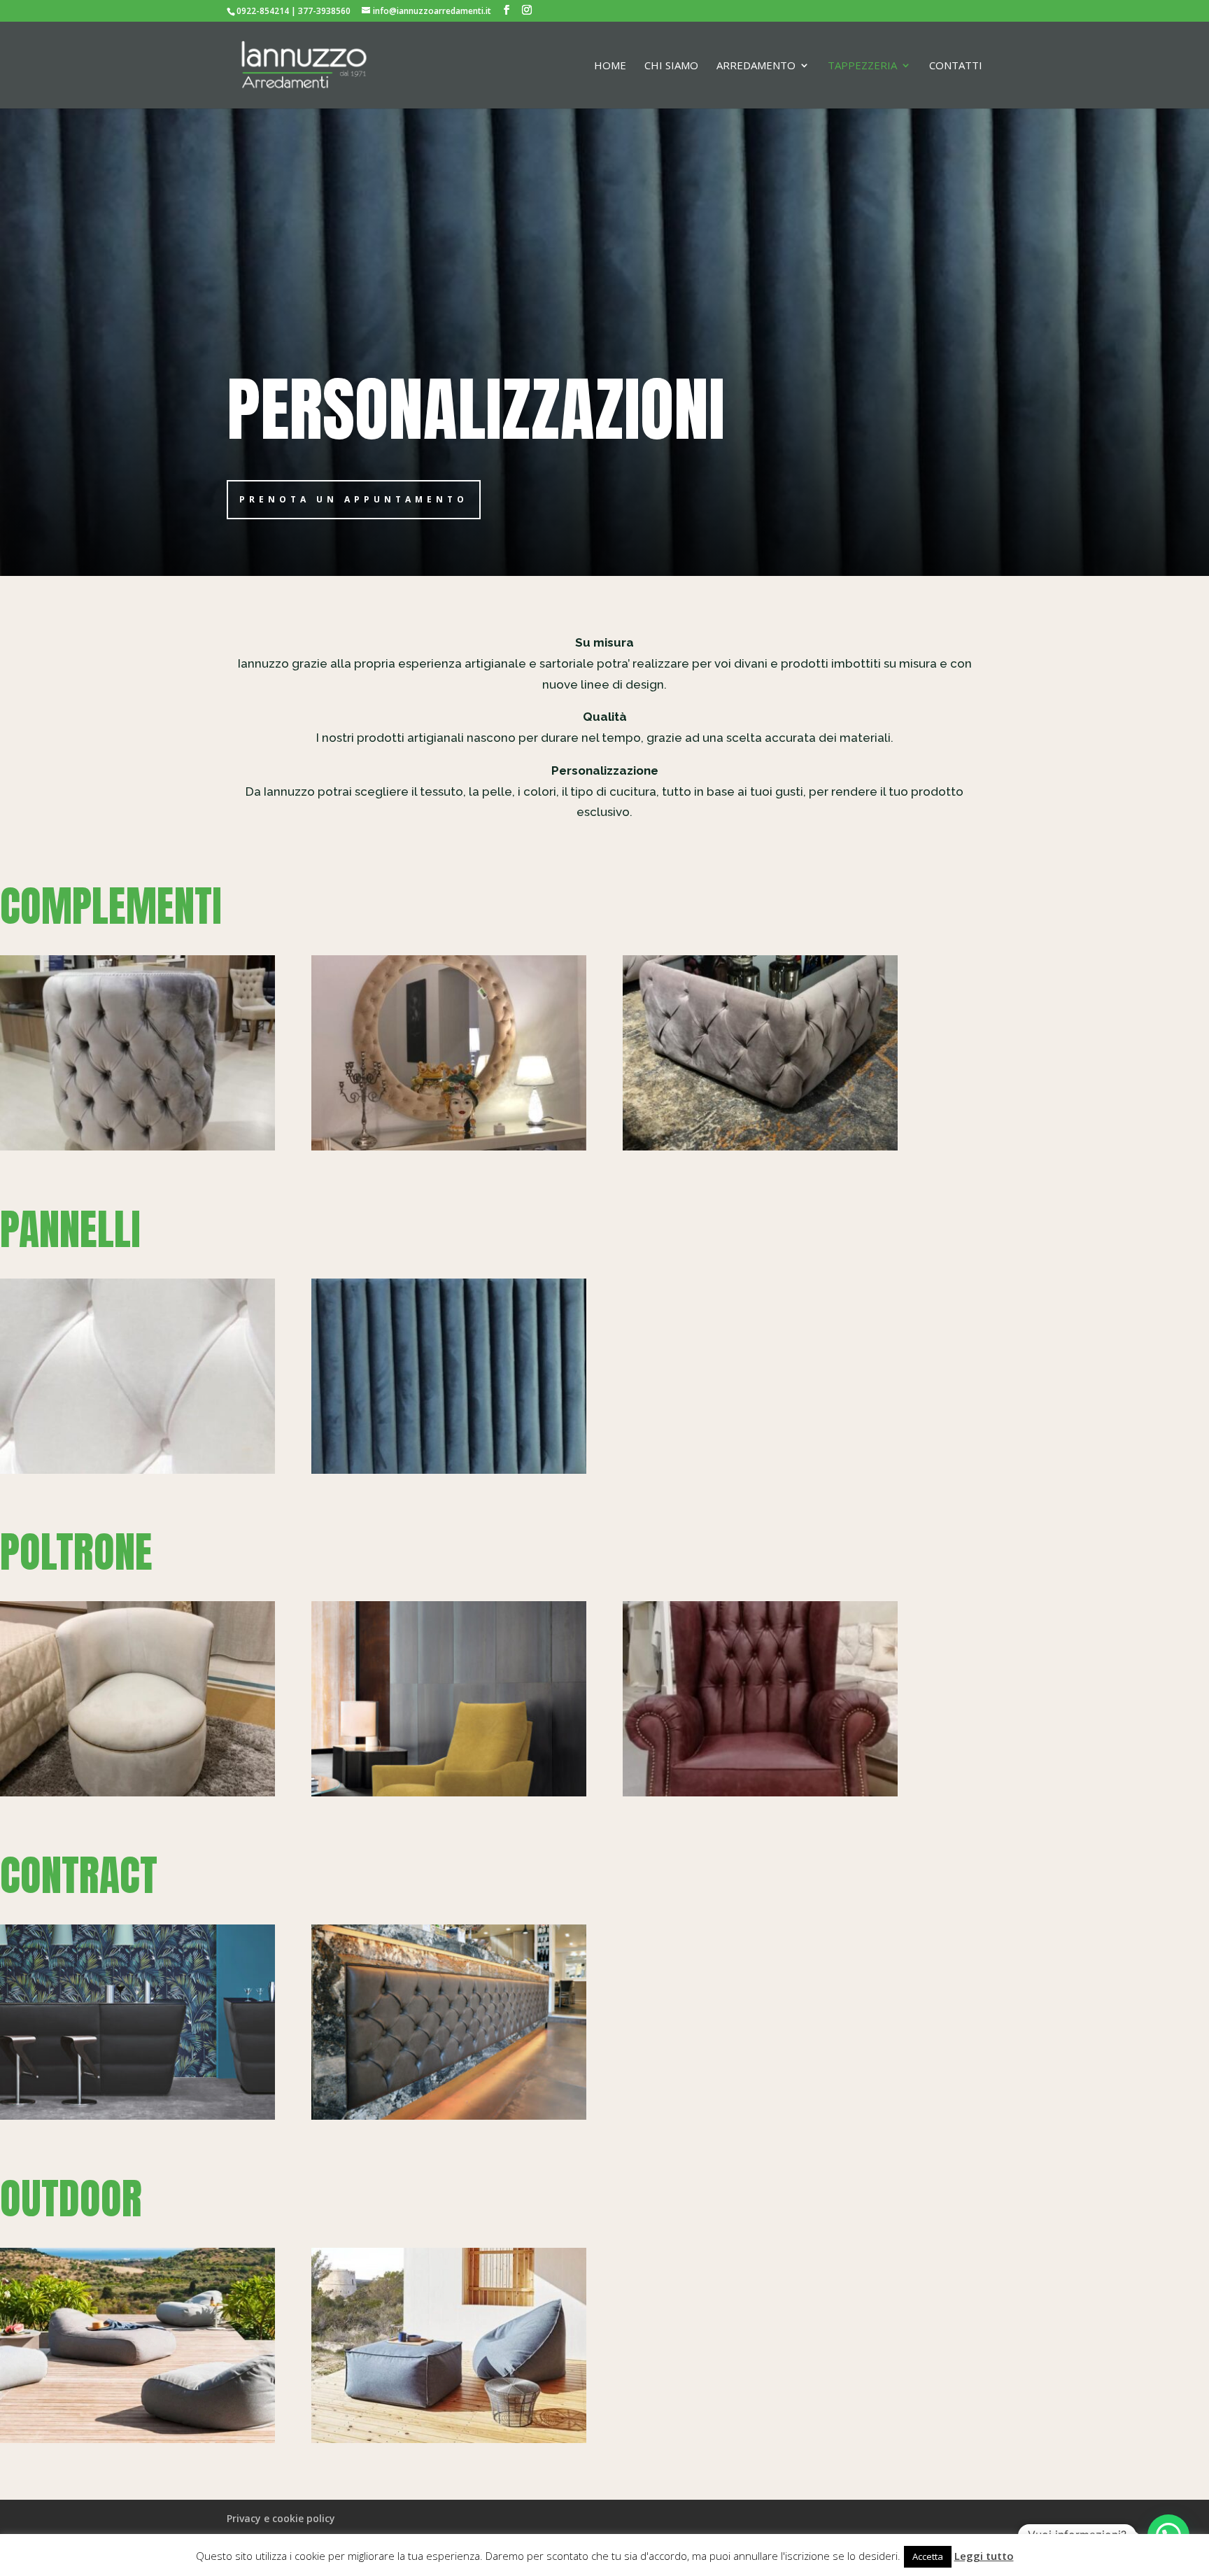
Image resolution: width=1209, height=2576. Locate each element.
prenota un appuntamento (354, 499)
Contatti (956, 66)
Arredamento (756, 66)
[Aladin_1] (449, 1793)
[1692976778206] (449, 1147)
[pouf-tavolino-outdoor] (449, 2439)
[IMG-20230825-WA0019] (760, 1147)
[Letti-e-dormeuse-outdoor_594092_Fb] (137, 2439)
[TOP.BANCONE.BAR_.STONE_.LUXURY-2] (449, 2116)
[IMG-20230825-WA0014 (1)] (760, 1793)
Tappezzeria (862, 66)
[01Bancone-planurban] (137, 2116)
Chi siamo (671, 66)
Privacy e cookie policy (281, 2518)
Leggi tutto (984, 2556)
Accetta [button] (928, 2556)
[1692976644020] (137, 1147)
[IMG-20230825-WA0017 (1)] (137, 1470)
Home (610, 66)
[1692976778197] (137, 1793)
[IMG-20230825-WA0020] (449, 1470)
